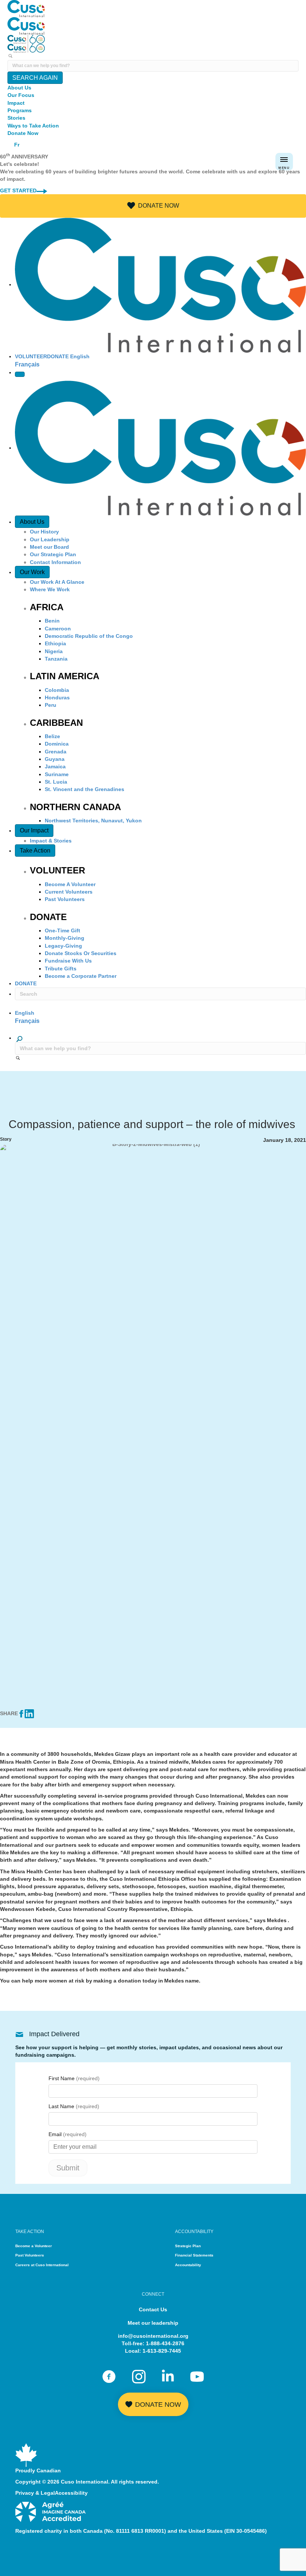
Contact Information (55, 562)
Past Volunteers (65, 899)
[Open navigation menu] (20, 374)
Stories (16, 118)
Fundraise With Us (68, 961)
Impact (16, 103)
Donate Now (23, 133)
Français (27, 364)
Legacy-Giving (63, 946)
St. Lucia (56, 782)
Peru (51, 705)
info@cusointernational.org (153, 2336)
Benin (52, 621)
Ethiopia (55, 643)
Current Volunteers (69, 892)
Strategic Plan (188, 2246)
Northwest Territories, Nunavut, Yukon (93, 821)
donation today (138, 1981)
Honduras (57, 697)
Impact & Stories (51, 841)
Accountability (188, 2265)
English (80, 356)
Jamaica (55, 766)
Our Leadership (50, 539)
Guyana (55, 759)
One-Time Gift (63, 930)
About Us (19, 88)
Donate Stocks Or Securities (81, 953)
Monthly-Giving (65, 938)
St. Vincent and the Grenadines (85, 789)
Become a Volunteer (34, 2246)
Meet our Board (49, 547)
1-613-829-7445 (162, 2351)
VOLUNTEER (31, 356)
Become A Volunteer (70, 884)
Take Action (35, 851)
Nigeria (54, 651)
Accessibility (71, 2493)
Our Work (32, 572)
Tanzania (56, 659)
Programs (20, 110)
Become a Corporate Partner (81, 976)
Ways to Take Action (33, 126)
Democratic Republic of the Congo (89, 636)
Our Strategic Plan (53, 554)
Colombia (57, 690)
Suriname (57, 774)
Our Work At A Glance (57, 582)
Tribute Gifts (61, 969)
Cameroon (58, 629)
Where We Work (50, 589)
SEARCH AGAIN (35, 78)
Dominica (57, 744)
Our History (44, 532)
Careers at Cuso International (42, 2265)
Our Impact (34, 830)
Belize (52, 736)
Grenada (56, 752)
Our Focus (21, 95)
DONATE (58, 356)
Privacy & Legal (35, 2493)
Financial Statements (194, 2255)
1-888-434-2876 (165, 2343)
